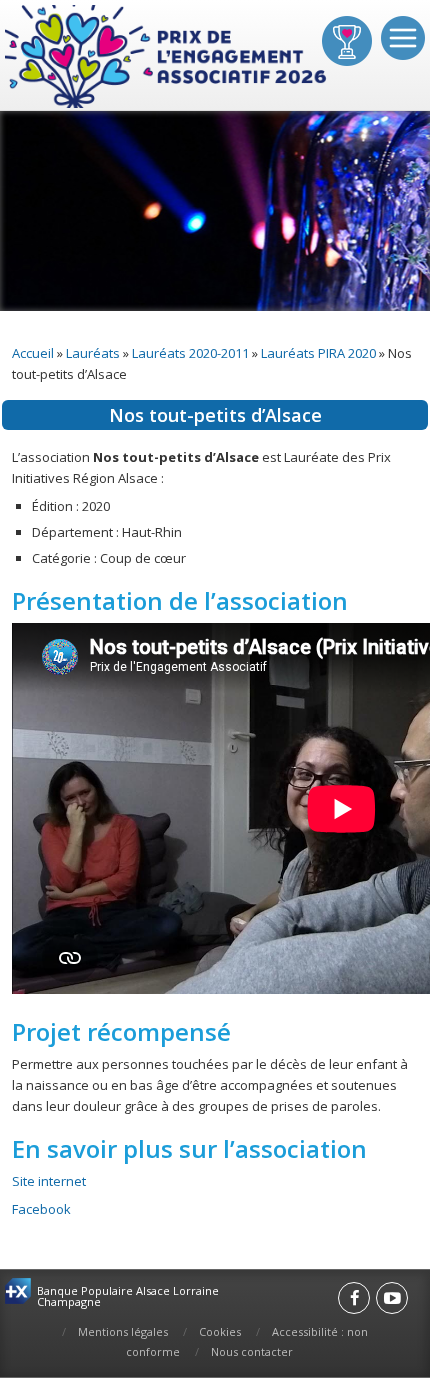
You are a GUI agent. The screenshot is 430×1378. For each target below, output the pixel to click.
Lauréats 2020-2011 (190, 353)
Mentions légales (123, 1331)
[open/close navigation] (403, 38)
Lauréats (93, 353)
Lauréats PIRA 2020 (318, 353)
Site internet (49, 1181)
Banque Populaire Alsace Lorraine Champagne (128, 1296)
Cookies (220, 1331)
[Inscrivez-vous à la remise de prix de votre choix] (347, 41)
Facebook (41, 1209)
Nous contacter (252, 1351)
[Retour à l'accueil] (167, 57)
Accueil (33, 353)
